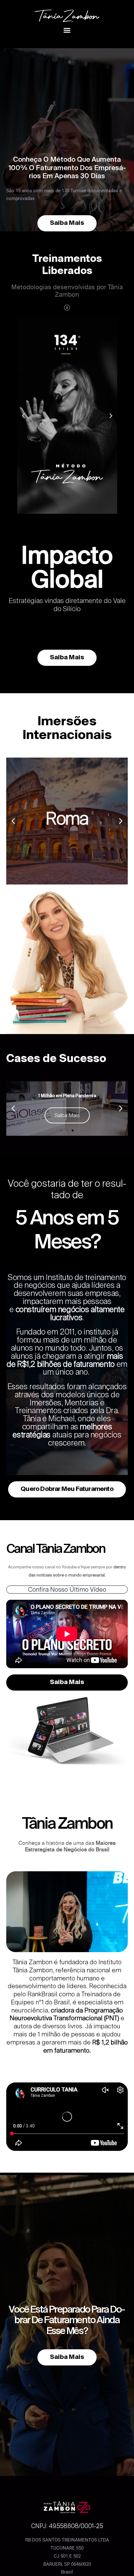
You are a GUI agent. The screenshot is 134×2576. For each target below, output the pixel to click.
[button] (67, 30)
